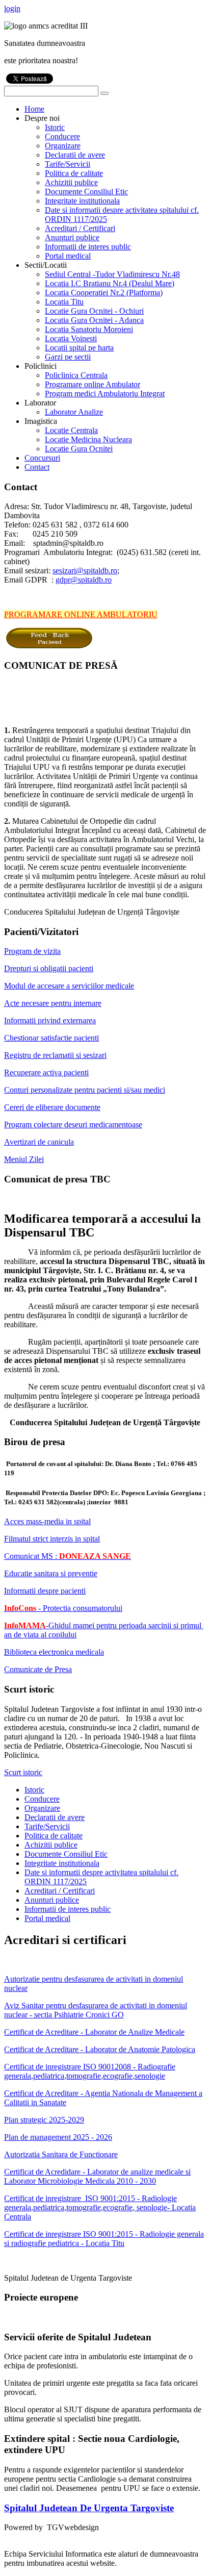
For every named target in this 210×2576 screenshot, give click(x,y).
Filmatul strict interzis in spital (52, 1539)
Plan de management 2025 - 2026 (58, 2137)
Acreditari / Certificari (60, 1891)
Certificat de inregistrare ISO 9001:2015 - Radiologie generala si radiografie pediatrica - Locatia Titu (104, 2239)
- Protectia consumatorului (63, 1608)
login (12, 8)
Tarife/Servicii (47, 1826)
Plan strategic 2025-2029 (44, 2120)
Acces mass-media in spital (47, 1521)
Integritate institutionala (62, 1863)
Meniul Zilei (24, 1159)
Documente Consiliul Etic (66, 1854)
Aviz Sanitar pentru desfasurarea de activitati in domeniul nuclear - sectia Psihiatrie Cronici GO (96, 2010)
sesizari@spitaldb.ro (85, 571)
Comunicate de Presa (38, 1669)
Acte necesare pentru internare (53, 1003)
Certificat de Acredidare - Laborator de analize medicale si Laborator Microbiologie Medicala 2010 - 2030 (97, 2176)
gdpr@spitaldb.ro (84, 580)
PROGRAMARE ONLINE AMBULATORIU (81, 614)
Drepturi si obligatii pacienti (49, 968)
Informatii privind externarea (50, 1020)
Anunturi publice (52, 1900)
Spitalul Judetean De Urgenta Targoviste (89, 2508)
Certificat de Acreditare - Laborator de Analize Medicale (94, 2032)
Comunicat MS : (68, 1556)
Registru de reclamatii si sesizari (55, 1055)
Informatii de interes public (68, 1909)
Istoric (34, 1790)
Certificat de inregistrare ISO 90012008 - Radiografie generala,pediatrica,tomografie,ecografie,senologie (90, 2071)
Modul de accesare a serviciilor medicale (69, 986)
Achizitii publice (51, 1845)
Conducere (42, 1799)
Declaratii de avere (55, 1817)
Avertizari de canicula (39, 1142)
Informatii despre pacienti (45, 1591)
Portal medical (47, 1918)
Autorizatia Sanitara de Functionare (61, 2154)
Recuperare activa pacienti (46, 1072)
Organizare (42, 1808)
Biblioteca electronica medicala (54, 1652)
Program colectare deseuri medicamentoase (73, 1125)
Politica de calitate (54, 1836)
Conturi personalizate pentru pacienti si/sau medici (85, 1090)
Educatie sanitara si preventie (51, 1573)
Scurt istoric (23, 1772)
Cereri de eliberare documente (52, 1107)
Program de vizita (32, 951)
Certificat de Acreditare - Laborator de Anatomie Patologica (100, 2049)
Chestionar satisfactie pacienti (51, 1038)
